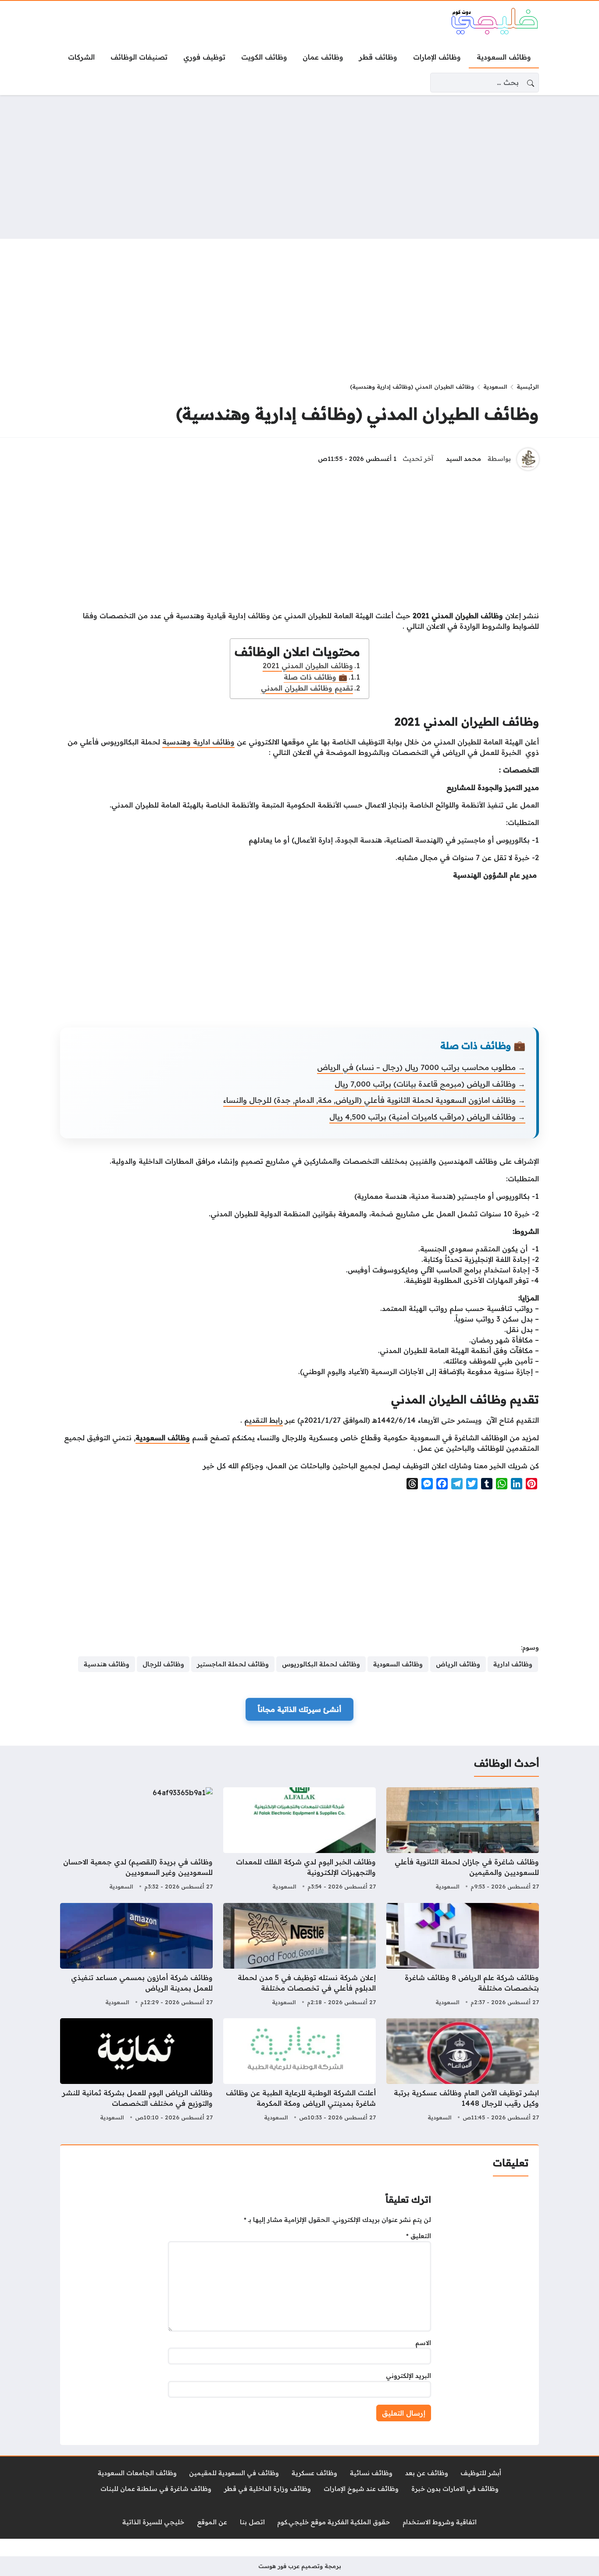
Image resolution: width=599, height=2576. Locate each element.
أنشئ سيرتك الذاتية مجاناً (299, 1709)
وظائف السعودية (163, 1438)
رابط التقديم (264, 1420)
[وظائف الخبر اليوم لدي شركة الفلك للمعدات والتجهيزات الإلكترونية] (299, 1840)
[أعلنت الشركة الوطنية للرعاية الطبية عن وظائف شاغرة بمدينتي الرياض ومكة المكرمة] (299, 2071)
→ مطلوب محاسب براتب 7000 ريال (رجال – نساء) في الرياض (421, 1067)
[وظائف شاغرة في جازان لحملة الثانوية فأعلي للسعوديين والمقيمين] (463, 1840)
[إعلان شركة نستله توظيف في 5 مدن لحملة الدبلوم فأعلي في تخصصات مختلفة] (299, 1956)
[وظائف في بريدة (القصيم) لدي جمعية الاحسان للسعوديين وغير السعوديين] (136, 1840)
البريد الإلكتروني (408, 2376)
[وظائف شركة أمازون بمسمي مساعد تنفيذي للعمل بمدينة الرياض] (136, 1956)
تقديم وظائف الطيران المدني (307, 688)
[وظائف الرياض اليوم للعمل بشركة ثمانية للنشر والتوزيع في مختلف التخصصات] (136, 2071)
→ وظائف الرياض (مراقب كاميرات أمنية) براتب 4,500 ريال (427, 1117)
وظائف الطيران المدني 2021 (308, 666)
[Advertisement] (299, 167)
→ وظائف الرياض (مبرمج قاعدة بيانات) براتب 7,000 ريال (430, 1084)
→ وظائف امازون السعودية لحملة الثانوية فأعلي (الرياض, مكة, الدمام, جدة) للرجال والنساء (374, 1100)
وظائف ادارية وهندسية (198, 742)
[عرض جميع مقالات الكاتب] (528, 459)
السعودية (495, 386)
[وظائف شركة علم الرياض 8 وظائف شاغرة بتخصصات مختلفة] (463, 1956)
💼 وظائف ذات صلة (316, 677)
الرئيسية (528, 386)
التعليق (419, 2236)
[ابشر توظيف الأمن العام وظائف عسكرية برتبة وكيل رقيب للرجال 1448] (463, 2071)
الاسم (423, 2343)
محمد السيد (464, 459)
